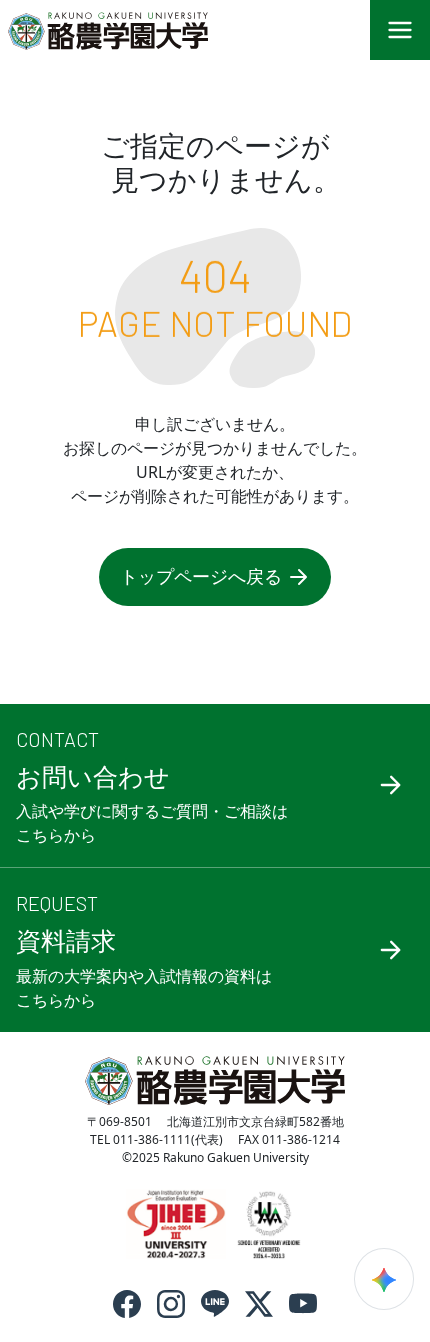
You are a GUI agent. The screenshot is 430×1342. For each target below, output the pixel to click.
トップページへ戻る (201, 576)
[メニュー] (400, 30)
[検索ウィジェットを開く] (384, 1279)
